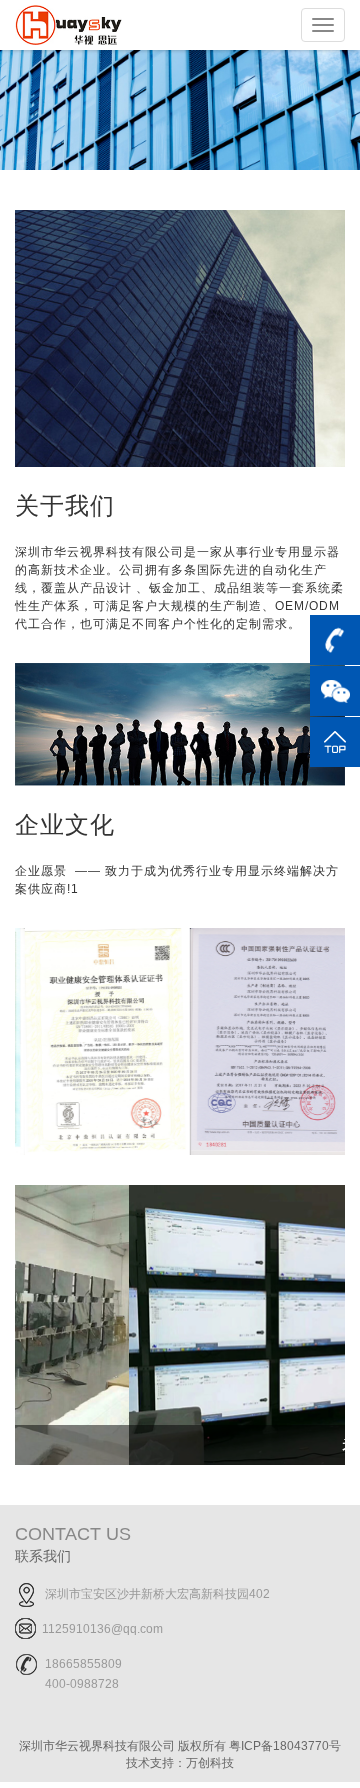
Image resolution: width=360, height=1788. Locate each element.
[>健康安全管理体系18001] (97, 1040)
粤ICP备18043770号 (285, 1746)
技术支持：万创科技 (180, 1763)
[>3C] (262, 1040)
